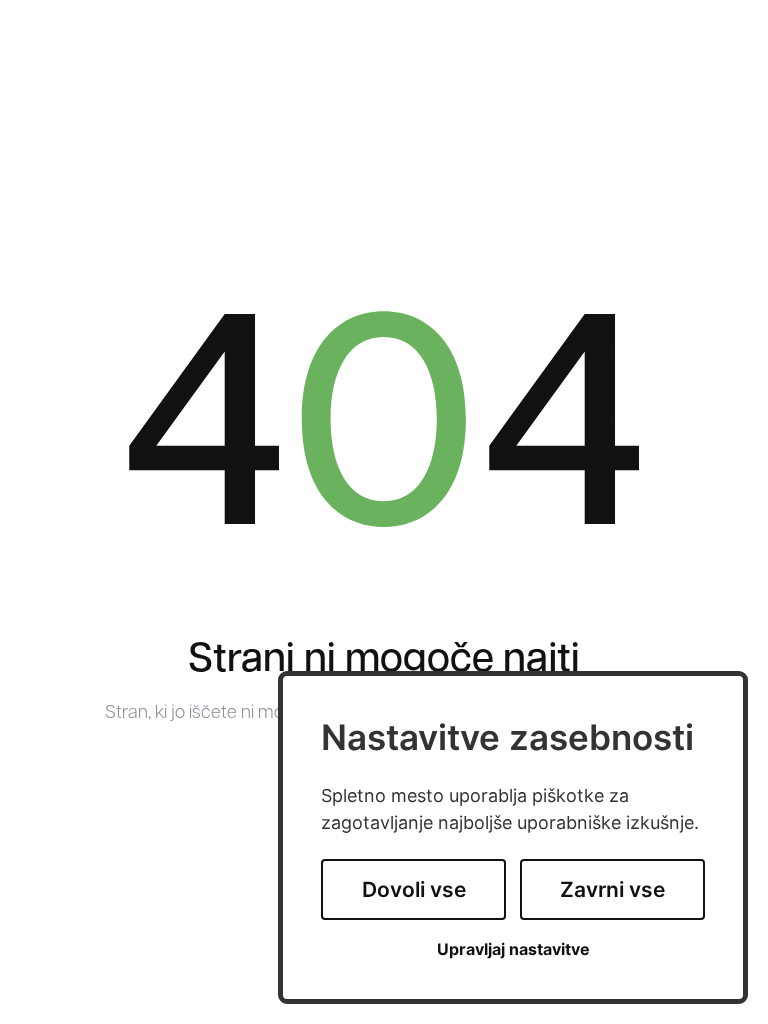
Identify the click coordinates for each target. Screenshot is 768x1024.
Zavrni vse (612, 889)
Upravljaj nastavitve (513, 949)
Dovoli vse (414, 889)
